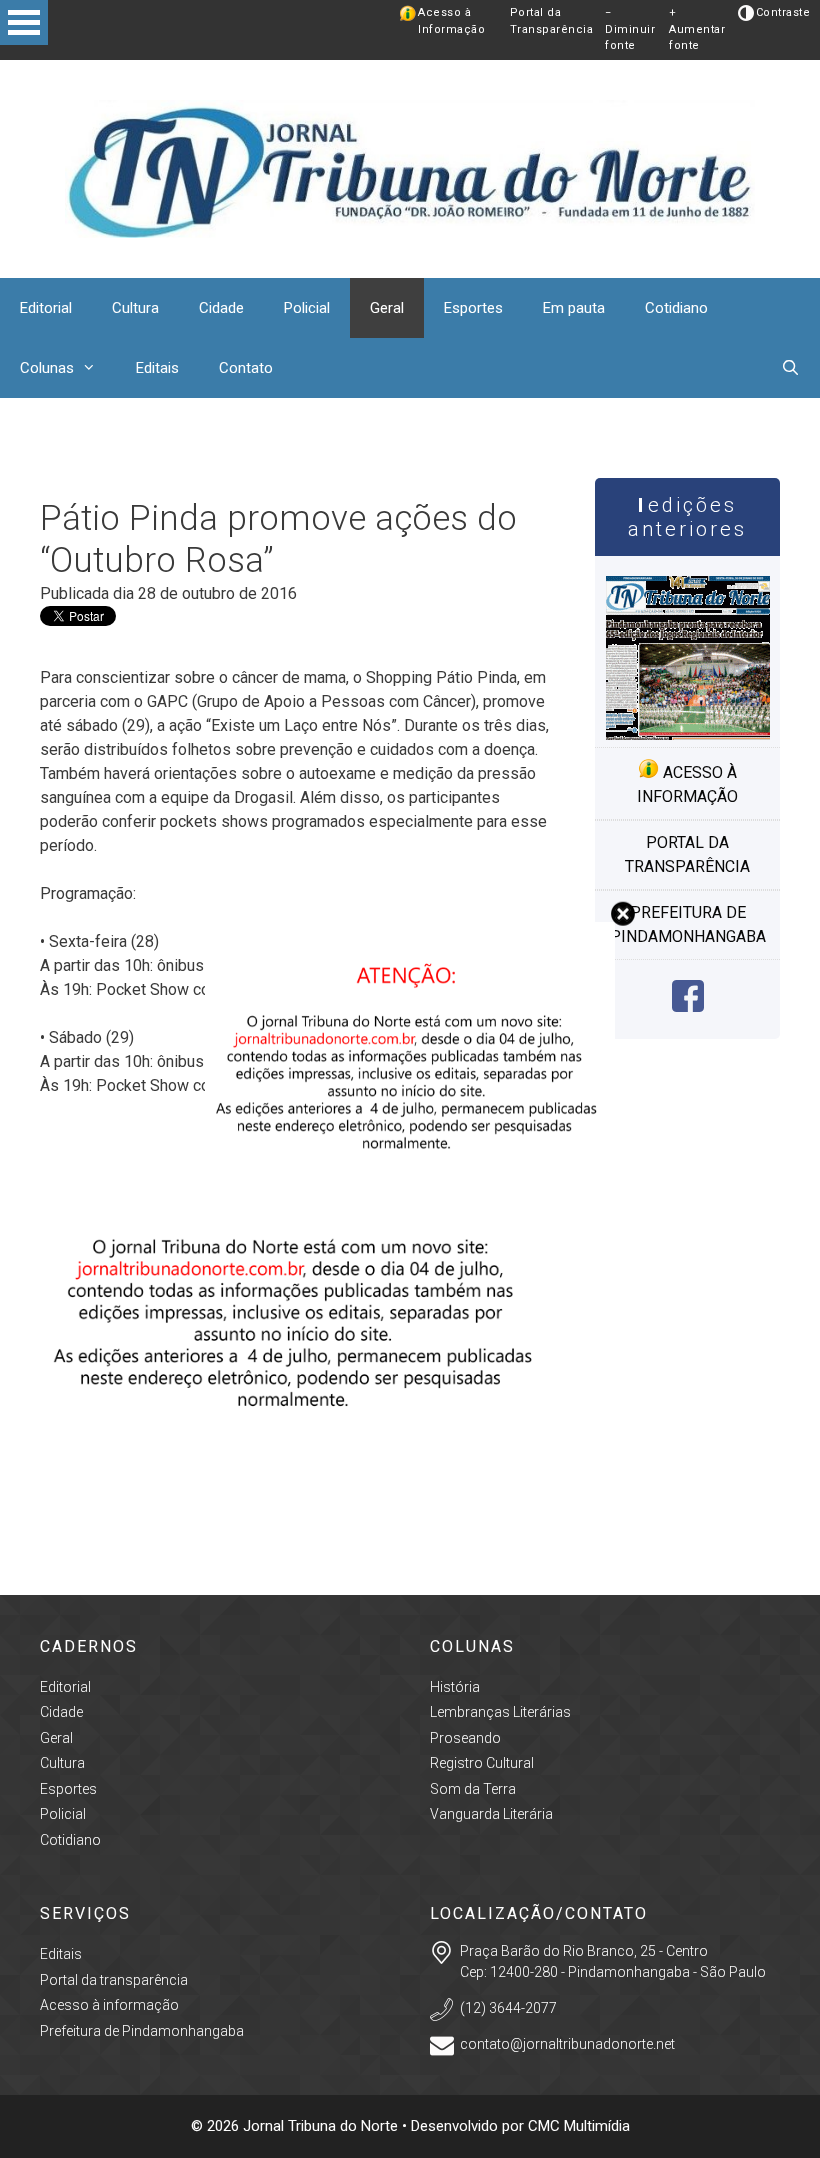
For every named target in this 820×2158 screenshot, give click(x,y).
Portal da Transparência (552, 21)
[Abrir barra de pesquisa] (790, 368)
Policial (307, 308)
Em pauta (574, 308)
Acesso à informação (687, 784)
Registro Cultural (482, 1763)
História (455, 1687)
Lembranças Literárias (500, 1712)
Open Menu (24, 22)
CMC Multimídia (579, 2126)
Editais (157, 368)
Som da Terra (473, 1789)
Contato (246, 368)
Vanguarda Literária (491, 1814)
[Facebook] (688, 1006)
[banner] (297, 1502)
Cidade (221, 308)
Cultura (135, 308)
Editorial (46, 308)
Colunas (47, 368)
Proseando (465, 1738)
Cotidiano (676, 308)
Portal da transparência (687, 854)
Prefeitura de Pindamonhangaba (688, 924)
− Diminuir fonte (630, 29)
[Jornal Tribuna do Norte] (410, 167)
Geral (387, 308)
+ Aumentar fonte (697, 29)
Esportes (473, 308)
